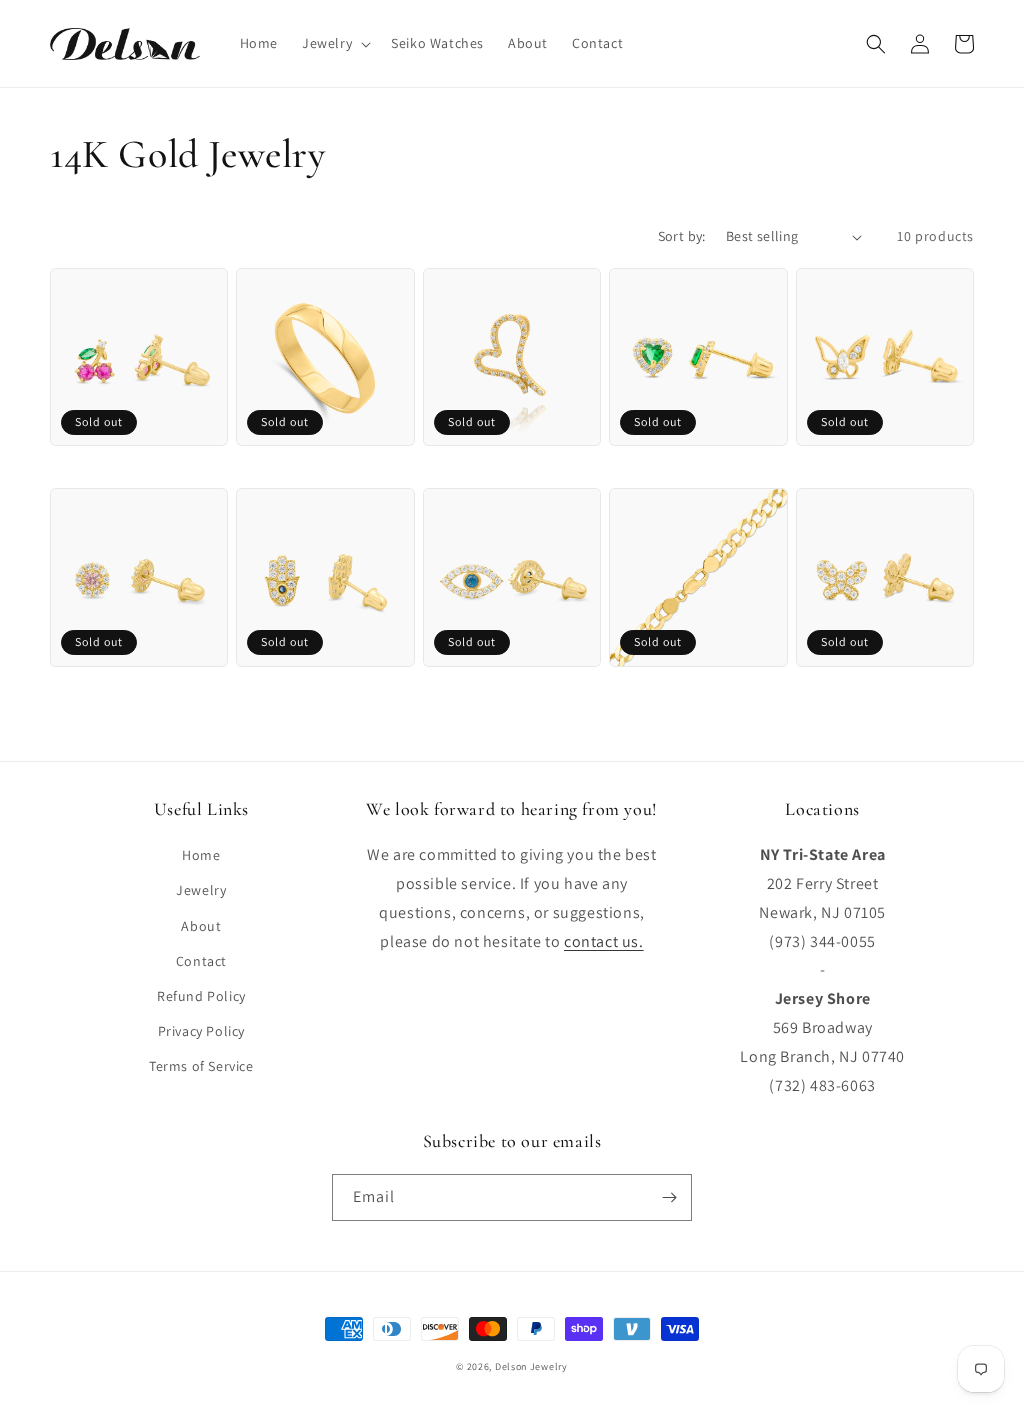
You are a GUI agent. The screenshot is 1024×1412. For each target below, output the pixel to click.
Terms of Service (201, 1066)
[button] (334, 43)
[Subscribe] (669, 1197)
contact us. (604, 941)
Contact (201, 961)
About (201, 926)
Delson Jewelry (531, 1366)
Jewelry (201, 890)
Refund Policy (201, 996)
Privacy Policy (201, 1031)
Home (201, 855)
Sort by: (682, 236)
